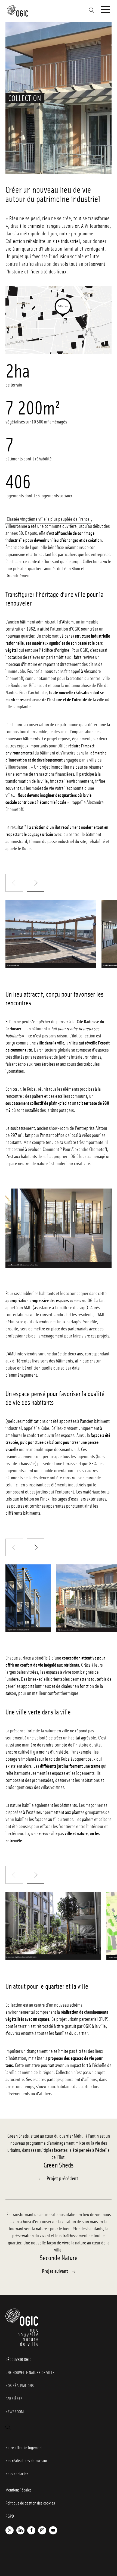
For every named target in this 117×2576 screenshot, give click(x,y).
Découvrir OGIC (18, 2359)
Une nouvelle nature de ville (30, 2372)
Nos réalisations (20, 2385)
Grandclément (19, 575)
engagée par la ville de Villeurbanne (56, 760)
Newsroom (15, 2412)
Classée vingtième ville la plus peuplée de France (48, 519)
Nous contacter (17, 2474)
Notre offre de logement (24, 2447)
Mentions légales (19, 2490)
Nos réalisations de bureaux (27, 2460)
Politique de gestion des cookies (30, 2503)
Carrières (14, 2399)
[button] (36, 883)
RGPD (10, 2516)
